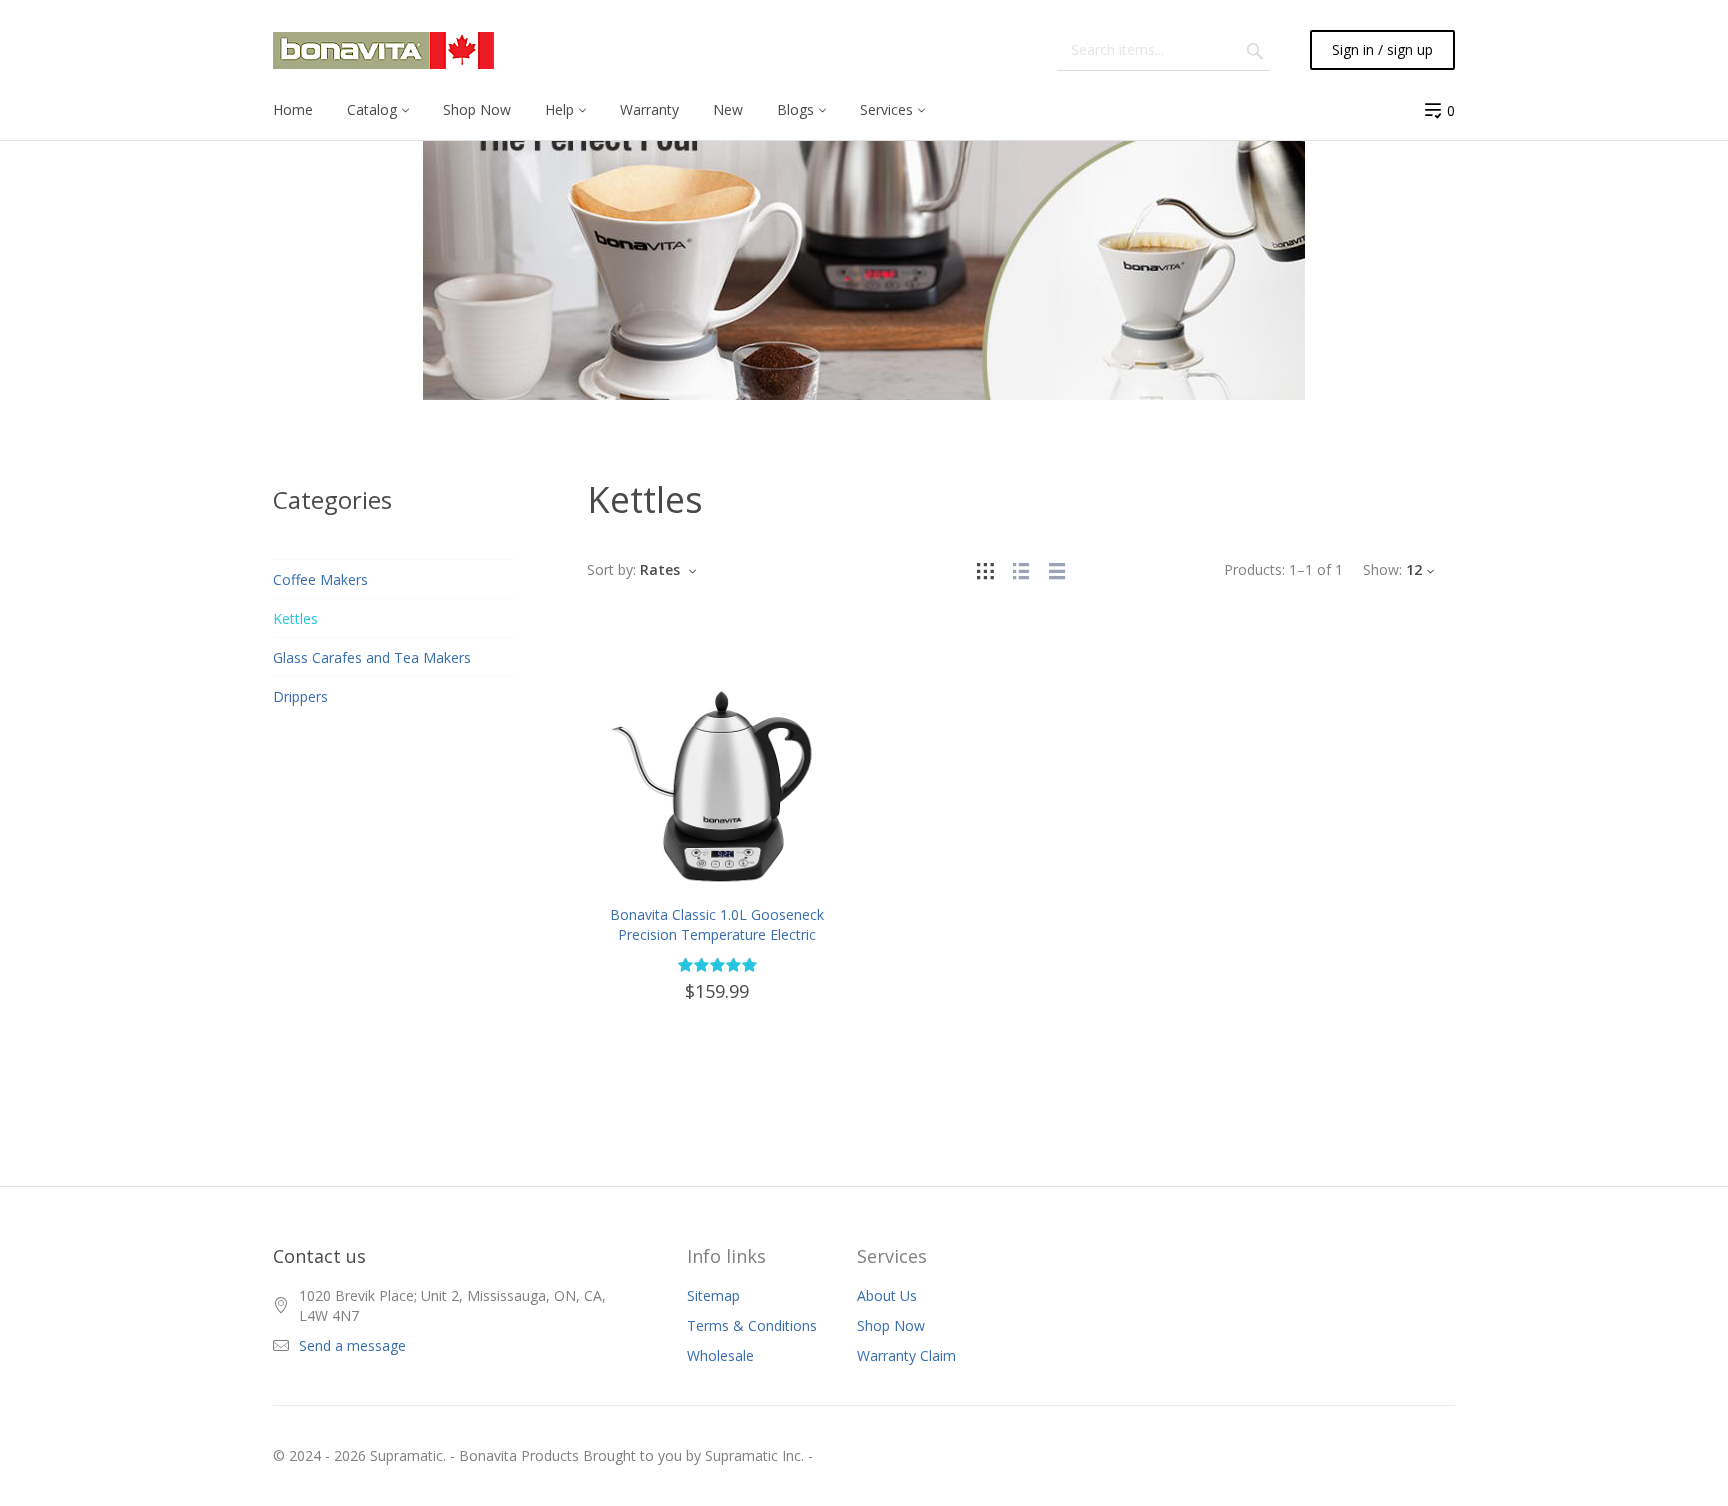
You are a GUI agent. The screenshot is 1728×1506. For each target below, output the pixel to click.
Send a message (352, 1345)
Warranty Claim (906, 1355)
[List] (1021, 569)
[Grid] (985, 569)
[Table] (1057, 569)
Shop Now (891, 1325)
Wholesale (720, 1355)
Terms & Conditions (752, 1325)
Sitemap (713, 1295)
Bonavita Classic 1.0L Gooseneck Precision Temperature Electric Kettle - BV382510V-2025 (717, 934)
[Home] (383, 50)
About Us (887, 1295)
